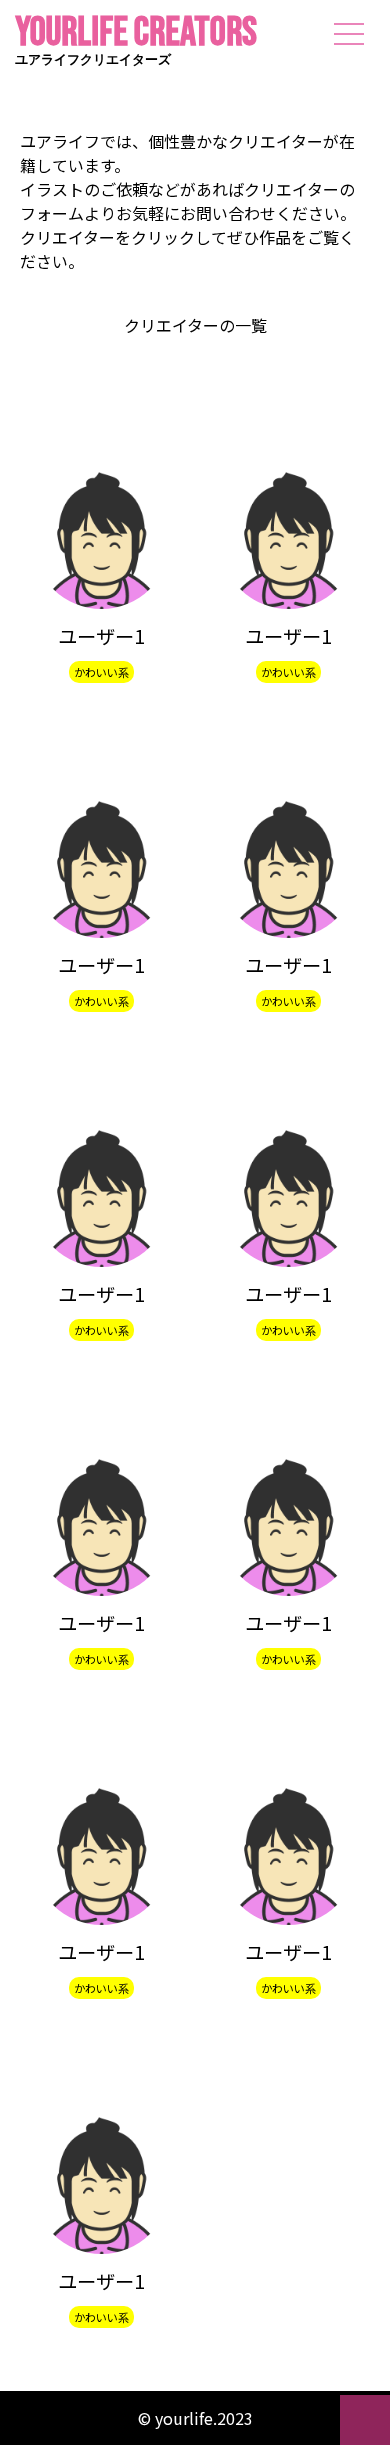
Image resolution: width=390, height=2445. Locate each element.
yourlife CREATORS (136, 44)
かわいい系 (101, 672)
